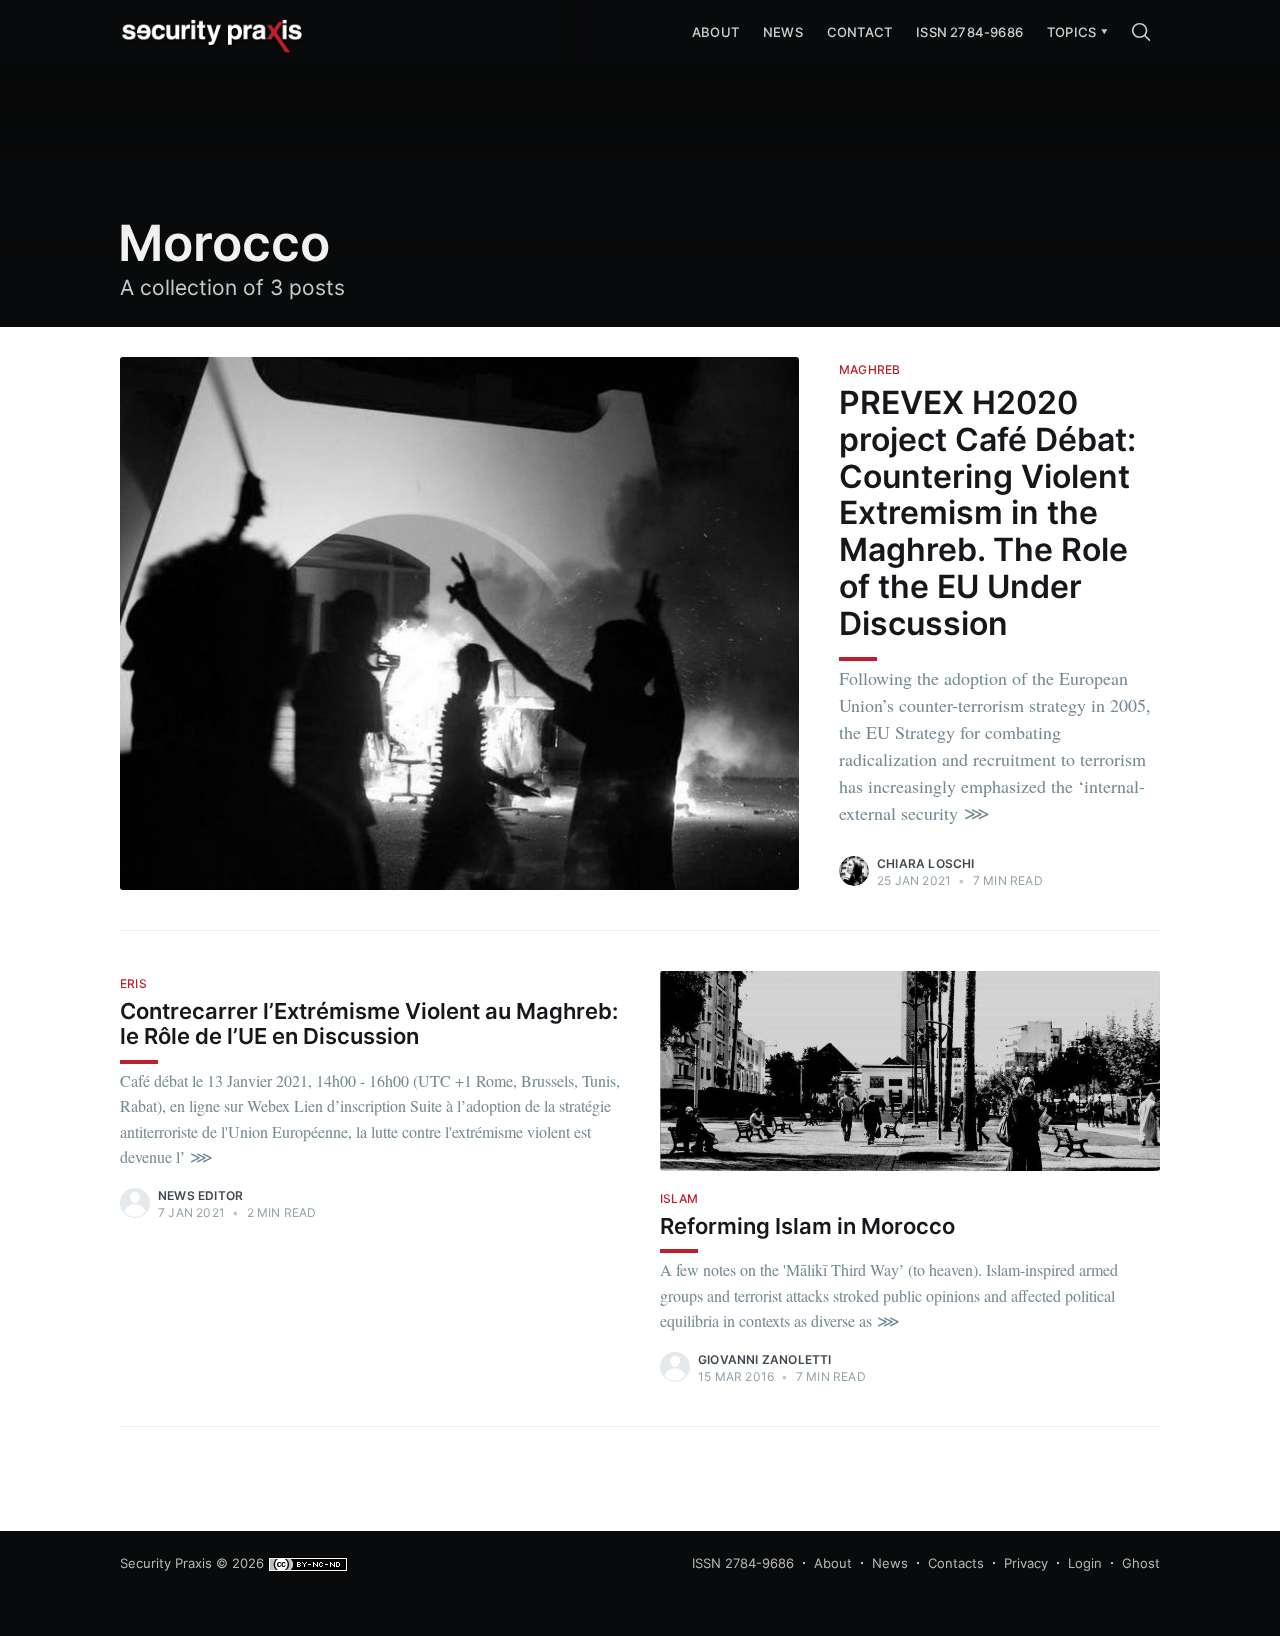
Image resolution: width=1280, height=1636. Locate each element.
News (783, 32)
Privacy (1026, 1563)
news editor (200, 1195)
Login (1085, 1563)
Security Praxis (166, 1563)
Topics (1071, 32)
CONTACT (859, 32)
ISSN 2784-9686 (969, 32)
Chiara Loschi (926, 863)
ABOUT (715, 32)
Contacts (956, 1563)
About (833, 1563)
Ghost (1141, 1563)
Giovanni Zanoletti (765, 1359)
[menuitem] (1071, 32)
